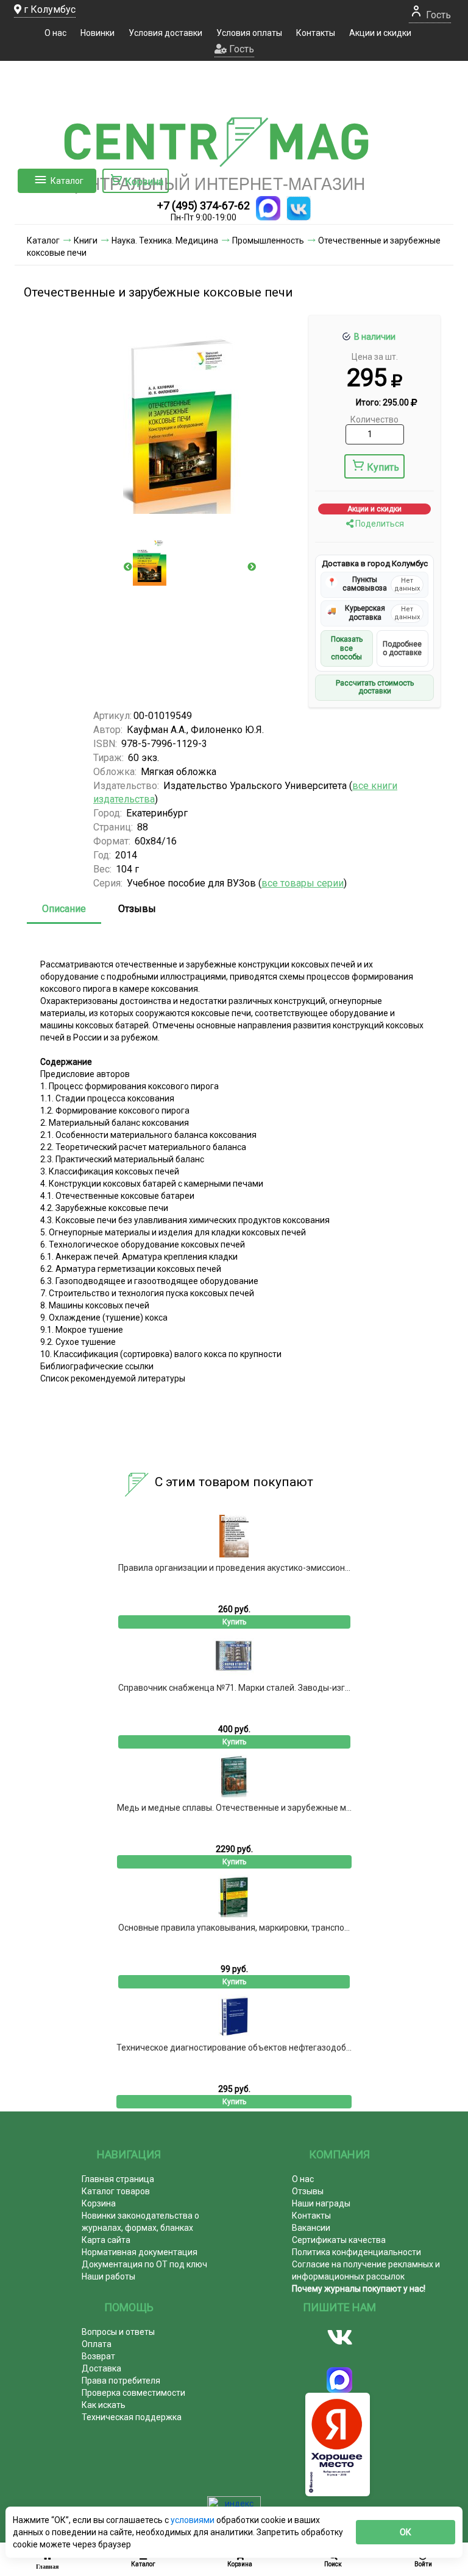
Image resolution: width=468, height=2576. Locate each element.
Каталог (67, 181)
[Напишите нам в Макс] (268, 208)
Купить (383, 467)
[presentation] (128, 567)
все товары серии (303, 883)
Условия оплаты (249, 33)
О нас (55, 33)
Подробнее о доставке (402, 648)
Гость (437, 15)
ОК (406, 2532)
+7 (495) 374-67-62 (204, 205)
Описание (64, 909)
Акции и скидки (380, 33)
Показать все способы (347, 648)
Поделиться (379, 524)
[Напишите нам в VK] (299, 208)
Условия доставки (165, 33)
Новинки (97, 33)
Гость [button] (240, 49)
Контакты (316, 33)
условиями (193, 2520)
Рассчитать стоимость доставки (375, 687)
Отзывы (137, 909)
